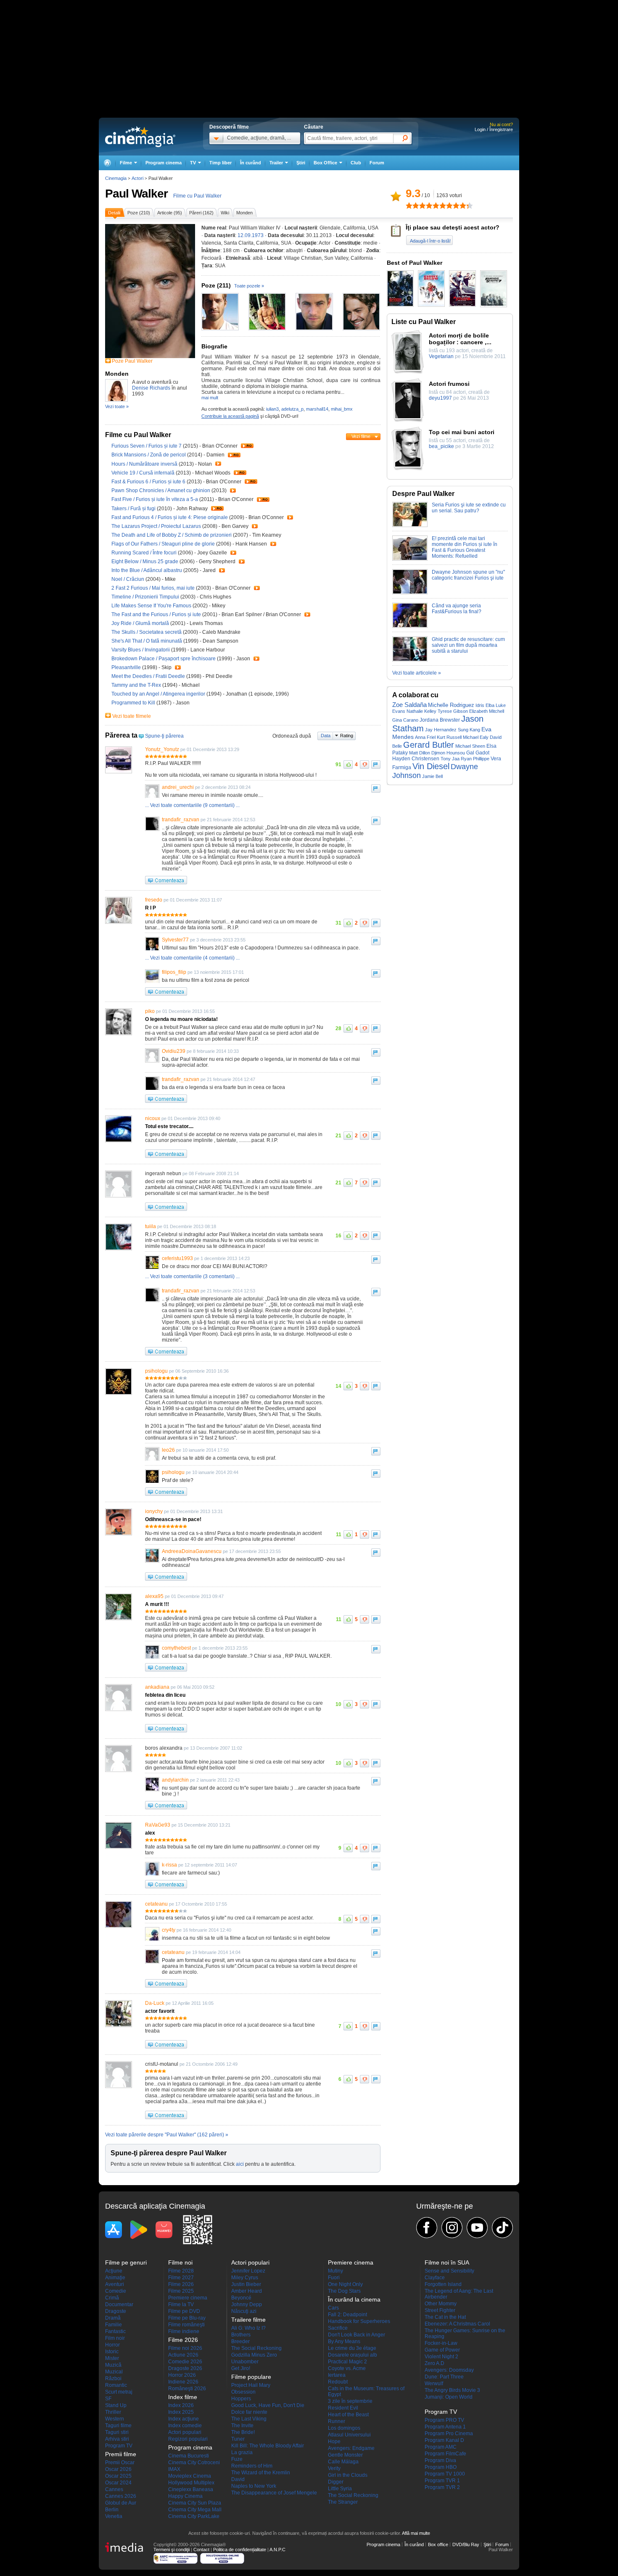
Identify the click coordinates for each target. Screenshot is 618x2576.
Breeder (240, 2341)
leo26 (168, 1450)
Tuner (238, 2439)
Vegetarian (441, 356)
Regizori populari (188, 2439)
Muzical (114, 2372)
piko (150, 1011)
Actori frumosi (449, 384)
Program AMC (441, 2447)
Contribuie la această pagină (230, 416)
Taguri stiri (117, 2432)
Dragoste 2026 (185, 2368)
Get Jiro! (241, 2368)
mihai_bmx (342, 409)
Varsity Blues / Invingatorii (141, 650)
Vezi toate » (117, 406)
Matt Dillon (420, 753)
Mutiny (335, 2271)
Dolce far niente (249, 2412)
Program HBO (441, 2467)
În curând (251, 163)
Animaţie (115, 2278)
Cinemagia (116, 178)
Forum (377, 163)
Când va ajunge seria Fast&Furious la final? (457, 609)
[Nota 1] (409, 206)
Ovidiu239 (174, 1051)
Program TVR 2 (442, 2487)
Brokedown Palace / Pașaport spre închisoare (164, 659)
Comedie (116, 2291)
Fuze (237, 2459)
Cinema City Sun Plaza (195, 2503)
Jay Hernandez (441, 730)
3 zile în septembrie (350, 2401)
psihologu (156, 1371)
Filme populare (251, 2377)
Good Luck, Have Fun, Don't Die (268, 2405)
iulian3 (272, 409)
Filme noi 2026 (185, 2348)
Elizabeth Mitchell (487, 711)
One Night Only (345, 2284)
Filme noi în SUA (447, 2262)
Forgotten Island (443, 2284)
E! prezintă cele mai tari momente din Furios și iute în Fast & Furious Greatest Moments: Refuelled (465, 547)
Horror (112, 2345)
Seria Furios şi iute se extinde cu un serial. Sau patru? (469, 508)
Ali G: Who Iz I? (248, 2328)
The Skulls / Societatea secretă (147, 632)
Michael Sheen (470, 746)
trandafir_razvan (181, 820)
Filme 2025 (181, 2291)
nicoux (153, 1118)
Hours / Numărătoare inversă (144, 464)
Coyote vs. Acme (347, 2368)
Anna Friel (425, 737)
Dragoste (116, 2311)
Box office (438, 2544)
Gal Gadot (478, 753)
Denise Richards (151, 388)
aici (240, 2164)
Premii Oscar (120, 2463)
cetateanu (156, 1904)
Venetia (114, 2516)
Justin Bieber (246, 2284)
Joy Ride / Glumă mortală (140, 623)
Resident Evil (343, 2408)
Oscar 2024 (118, 2483)
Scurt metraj (119, 2392)
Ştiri (301, 163)
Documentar (119, 2304)
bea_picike (441, 446)
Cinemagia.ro (140, 137)
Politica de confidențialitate (240, 2550)
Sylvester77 (175, 940)
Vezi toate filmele (132, 716)
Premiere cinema (188, 2298)
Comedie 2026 (185, 2362)
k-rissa (169, 1865)
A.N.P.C (277, 2550)
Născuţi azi (244, 2311)
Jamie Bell (432, 776)
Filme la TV (181, 2304)
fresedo (154, 900)
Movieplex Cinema (190, 2476)
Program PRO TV (444, 2420)
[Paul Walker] (150, 356)
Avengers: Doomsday (449, 2370)
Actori (137, 178)
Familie (114, 2325)
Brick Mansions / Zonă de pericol (149, 455)
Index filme (183, 2397)
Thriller (113, 2412)
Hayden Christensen (416, 759)
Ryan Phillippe (475, 759)
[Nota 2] (412, 206)
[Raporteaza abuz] (376, 765)
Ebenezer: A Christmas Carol (457, 2324)
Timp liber (221, 163)
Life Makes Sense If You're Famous (152, 606)
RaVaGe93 (158, 1825)
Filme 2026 (181, 2284)
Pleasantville (127, 667)
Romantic (116, 2385)
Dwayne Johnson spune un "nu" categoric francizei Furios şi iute (468, 575)
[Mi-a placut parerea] (348, 765)
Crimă (112, 2298)
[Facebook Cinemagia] (427, 2228)
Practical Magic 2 (347, 2362)
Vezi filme (361, 436)
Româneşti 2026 (187, 2389)
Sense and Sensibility (449, 2271)
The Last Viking (249, 2419)
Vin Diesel (431, 766)
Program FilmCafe (445, 2454)
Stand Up (116, 2405)
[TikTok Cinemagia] (502, 2228)
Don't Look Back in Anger (357, 2335)
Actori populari (185, 2432)
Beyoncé (241, 2298)
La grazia (242, 2452)
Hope (334, 2442)
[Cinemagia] (107, 163)
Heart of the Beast (348, 2415)
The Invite (242, 2426)
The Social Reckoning (256, 2348)
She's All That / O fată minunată (147, 641)
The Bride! (243, 2432)
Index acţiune (184, 2419)
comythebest (176, 1648)
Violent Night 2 (441, 2357)
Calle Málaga (343, 2462)
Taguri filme (118, 2426)
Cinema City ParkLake (194, 2516)
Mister (112, 2358)
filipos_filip (174, 972)
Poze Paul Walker (132, 361)
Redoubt (338, 2382)
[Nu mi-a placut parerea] (364, 765)
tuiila (151, 1226)
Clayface (435, 2278)
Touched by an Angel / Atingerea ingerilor (158, 694)
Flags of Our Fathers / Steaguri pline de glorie (163, 544)
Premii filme (121, 2454)
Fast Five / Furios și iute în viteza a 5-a (155, 499)
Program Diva (440, 2460)
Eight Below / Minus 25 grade (145, 562)
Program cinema (164, 163)
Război (113, 2378)
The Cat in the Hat (445, 2317)
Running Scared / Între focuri (144, 553)
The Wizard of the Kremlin (261, 2473)
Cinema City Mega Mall (195, 2510)
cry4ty (169, 1930)
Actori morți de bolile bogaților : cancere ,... (460, 339)
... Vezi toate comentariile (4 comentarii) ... (192, 958)
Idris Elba (485, 705)
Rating (347, 736)
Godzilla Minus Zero (254, 2355)
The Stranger (343, 2502)
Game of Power (442, 2350)
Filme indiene (184, 2331)
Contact (201, 2550)
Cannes (114, 2489)
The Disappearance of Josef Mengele (274, 2493)
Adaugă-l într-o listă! (430, 241)
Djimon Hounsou (448, 753)
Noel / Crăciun (128, 579)
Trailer (247, 446)
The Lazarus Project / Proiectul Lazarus (156, 526)
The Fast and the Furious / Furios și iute (156, 614)
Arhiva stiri (117, 2439)
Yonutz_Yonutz (162, 749)
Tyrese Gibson (453, 711)
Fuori (334, 2278)
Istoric (112, 2352)
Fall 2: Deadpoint (347, 2315)
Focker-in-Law (441, 2343)
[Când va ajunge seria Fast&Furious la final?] (410, 626)
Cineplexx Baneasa (191, 2489)
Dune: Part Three (444, 2377)
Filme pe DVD (184, 2311)
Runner (337, 2421)
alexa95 (154, 1596)
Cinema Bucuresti (189, 2456)
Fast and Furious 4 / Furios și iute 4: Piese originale (170, 517)
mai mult (210, 398)
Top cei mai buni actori (462, 432)
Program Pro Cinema (449, 2434)
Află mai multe (416, 2533)
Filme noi (180, 2262)
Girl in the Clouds (348, 2475)
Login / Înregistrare (494, 129)
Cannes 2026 (121, 2496)
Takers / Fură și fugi (133, 509)
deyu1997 (440, 398)
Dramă (113, 2318)
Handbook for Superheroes (359, 2321)
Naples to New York (254, 2486)
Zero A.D (434, 2363)
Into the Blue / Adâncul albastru (147, 570)
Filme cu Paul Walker (197, 196)
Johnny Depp (247, 2304)
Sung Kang (469, 730)
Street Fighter (440, 2310)
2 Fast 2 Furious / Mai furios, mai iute (153, 588)
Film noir (115, 2338)
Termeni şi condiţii (172, 2550)
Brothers (241, 2335)
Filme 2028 (181, 2271)
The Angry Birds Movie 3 (452, 2390)
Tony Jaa (450, 759)
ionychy (154, 1511)
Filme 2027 (181, 2278)
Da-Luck (155, 2003)
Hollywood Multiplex (191, 2483)
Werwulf (434, 2384)
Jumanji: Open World (449, 2397)
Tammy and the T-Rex (137, 685)
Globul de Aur (121, 2503)
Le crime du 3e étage (352, 2348)
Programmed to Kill (134, 703)
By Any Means (344, 2341)
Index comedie (185, 2426)
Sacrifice (338, 2328)
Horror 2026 (182, 2375)
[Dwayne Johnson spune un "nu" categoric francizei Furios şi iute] (410, 593)
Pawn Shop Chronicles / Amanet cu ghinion (161, 490)
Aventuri (115, 2284)
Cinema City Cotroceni (194, 2463)
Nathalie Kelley (421, 711)
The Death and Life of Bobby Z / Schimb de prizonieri (172, 535)
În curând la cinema (354, 2299)
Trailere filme (248, 2320)
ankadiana (157, 1687)
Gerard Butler (429, 745)
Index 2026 (181, 2405)
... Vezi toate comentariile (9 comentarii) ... (192, 805)
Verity (334, 2468)
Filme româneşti (186, 2325)
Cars (333, 2308)
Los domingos (344, 2428)
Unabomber (245, 2362)
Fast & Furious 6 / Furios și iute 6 (148, 482)
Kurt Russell (449, 737)
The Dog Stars (344, 2291)
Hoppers (241, 2399)
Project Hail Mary (251, 2385)
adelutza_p (292, 409)
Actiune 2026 (183, 2355)
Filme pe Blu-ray (187, 2318)
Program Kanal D (444, 2440)
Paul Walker (136, 194)
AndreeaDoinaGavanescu (192, 1551)
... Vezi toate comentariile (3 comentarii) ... (192, 1276)
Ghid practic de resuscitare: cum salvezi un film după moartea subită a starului (468, 645)
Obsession (243, 2392)
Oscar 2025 (118, 2476)
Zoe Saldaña (409, 705)
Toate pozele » (249, 286)
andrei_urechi (178, 787)
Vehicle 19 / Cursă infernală (143, 473)
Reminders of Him (252, 2466)
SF (108, 2399)
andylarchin (175, 1780)
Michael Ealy (476, 737)
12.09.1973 (251, 235)
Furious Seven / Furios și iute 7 (147, 446)
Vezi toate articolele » (417, 673)
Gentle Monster (345, 2455)
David (238, 2479)
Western (115, 2419)
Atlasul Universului (349, 2435)
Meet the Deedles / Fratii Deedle (148, 676)
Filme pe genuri (126, 2262)
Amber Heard (247, 2291)
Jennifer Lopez (248, 2271)
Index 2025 (181, 2412)
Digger (336, 2482)
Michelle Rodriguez (451, 705)
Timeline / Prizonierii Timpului (145, 597)
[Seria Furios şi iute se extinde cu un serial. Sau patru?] (410, 525)
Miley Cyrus (245, 2278)
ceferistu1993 (177, 1258)
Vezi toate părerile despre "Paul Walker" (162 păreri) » (167, 2135)
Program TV (119, 2446)
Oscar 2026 (118, 2469)
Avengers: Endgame (351, 2448)
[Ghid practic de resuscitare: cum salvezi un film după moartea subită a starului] (410, 660)
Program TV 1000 (445, 2474)
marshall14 (317, 409)
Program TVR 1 (442, 2481)
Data (326, 736)
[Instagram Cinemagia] (452, 2228)
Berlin (112, 2510)
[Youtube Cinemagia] (477, 2228)
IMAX (174, 2469)
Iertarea (337, 2375)
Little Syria (340, 2489)
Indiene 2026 (183, 2382)
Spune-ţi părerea (164, 736)
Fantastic (115, 2331)
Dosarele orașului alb (353, 2355)
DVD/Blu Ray (466, 2544)
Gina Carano (405, 720)
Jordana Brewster (440, 720)
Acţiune (114, 2271)
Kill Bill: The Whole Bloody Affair (268, 2446)
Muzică (113, 2365)
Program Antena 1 (445, 2427)
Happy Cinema (185, 2496)
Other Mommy (441, 2304)
